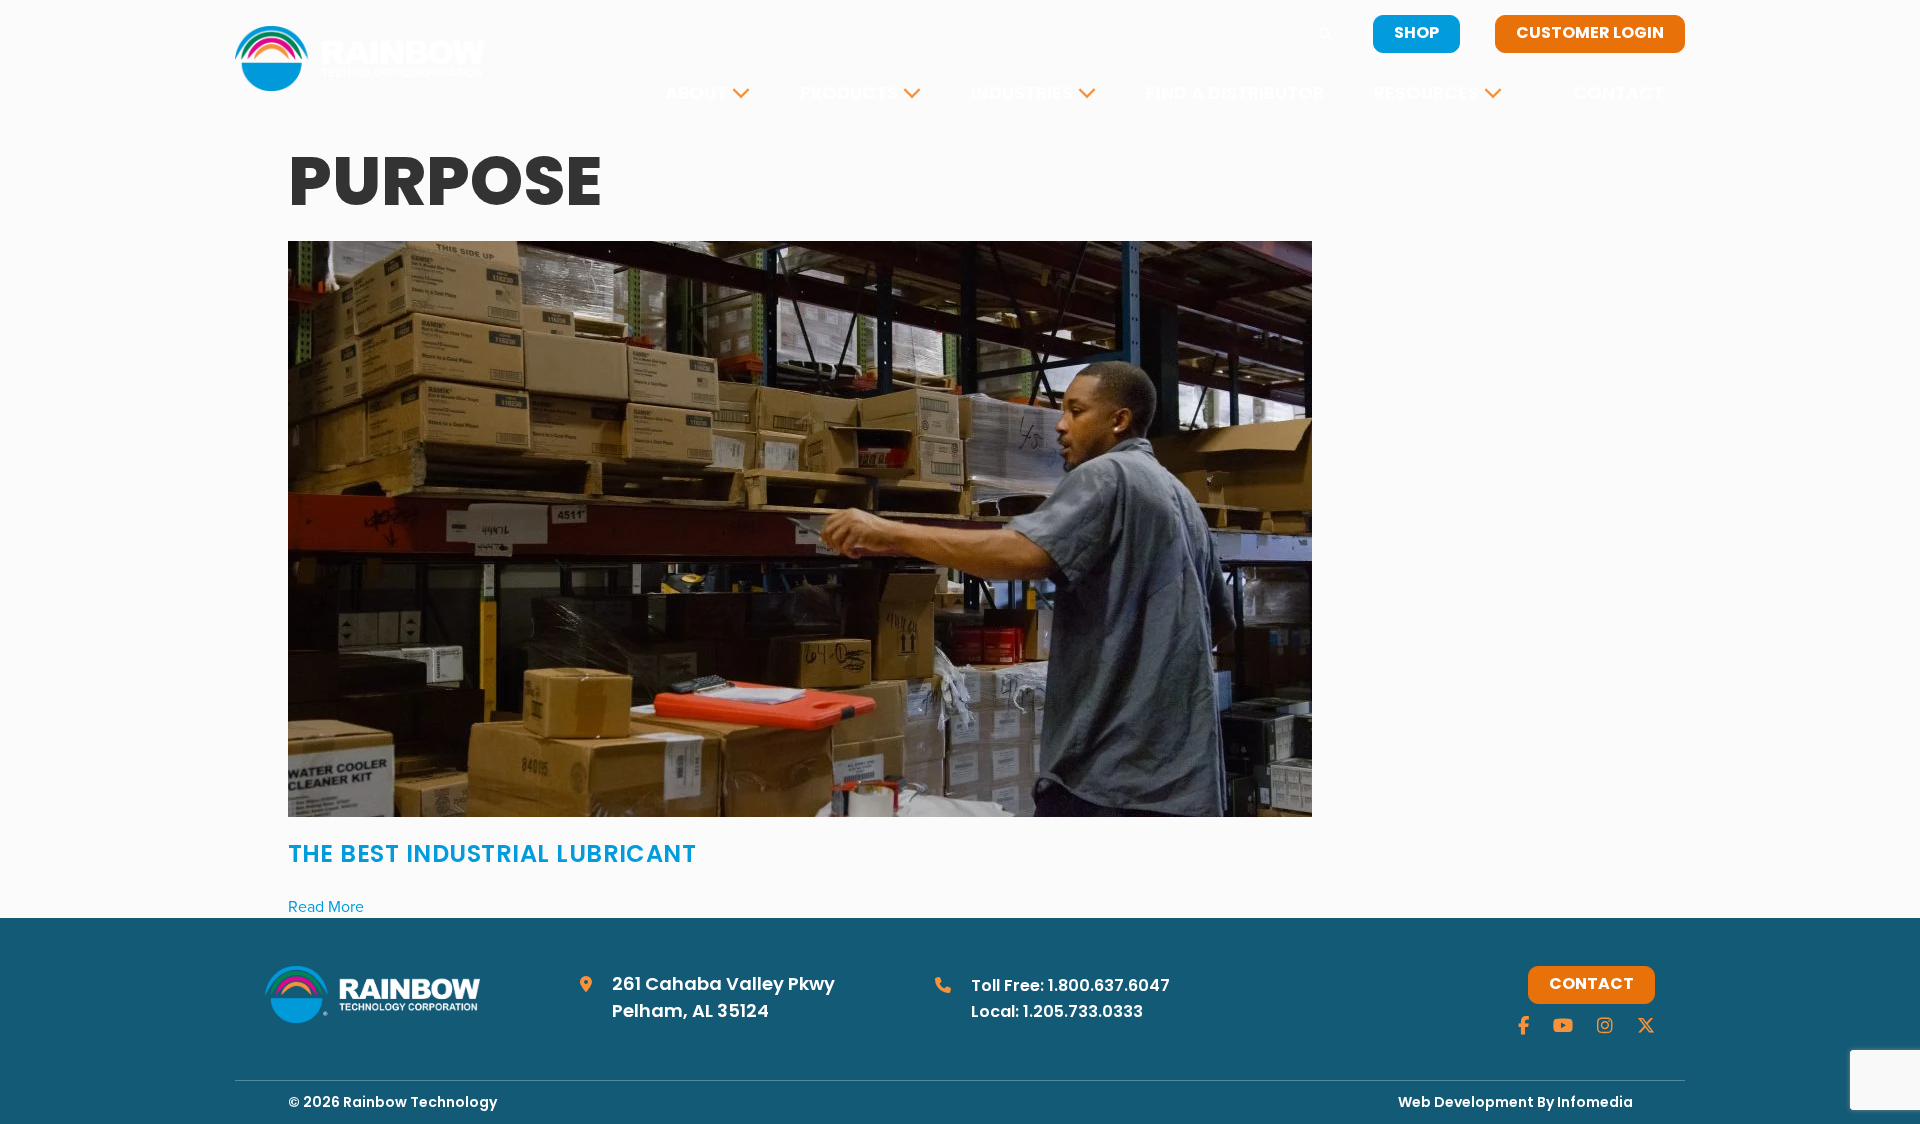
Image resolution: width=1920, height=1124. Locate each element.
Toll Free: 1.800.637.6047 (1070, 987)
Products (849, 94)
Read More (326, 906)
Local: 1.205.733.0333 (1057, 1013)
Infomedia (1595, 1103)
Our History (734, 155)
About (696, 94)
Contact (1618, 94)
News (1414, 155)
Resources (1426, 94)
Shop (1416, 34)
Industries (1022, 94)
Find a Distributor (1235, 94)
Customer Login (1590, 34)
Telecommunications (1079, 155)
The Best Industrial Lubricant (492, 856)
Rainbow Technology (420, 1103)
